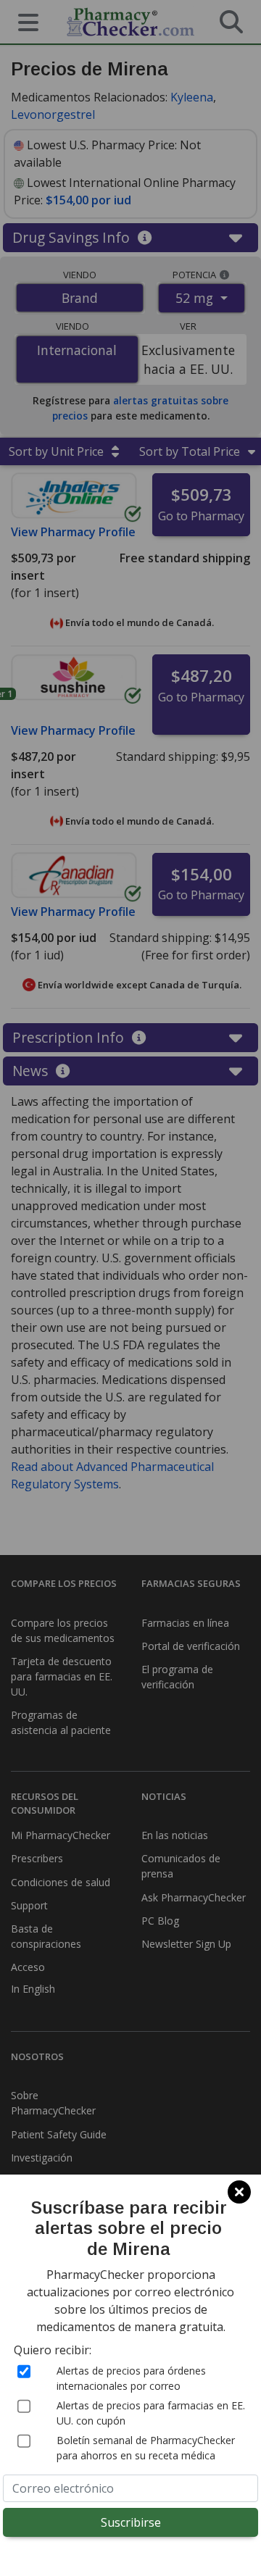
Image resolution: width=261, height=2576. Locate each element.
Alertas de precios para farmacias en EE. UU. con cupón (151, 2413)
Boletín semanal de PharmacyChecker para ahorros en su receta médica (146, 2448)
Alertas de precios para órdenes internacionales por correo (131, 2378)
